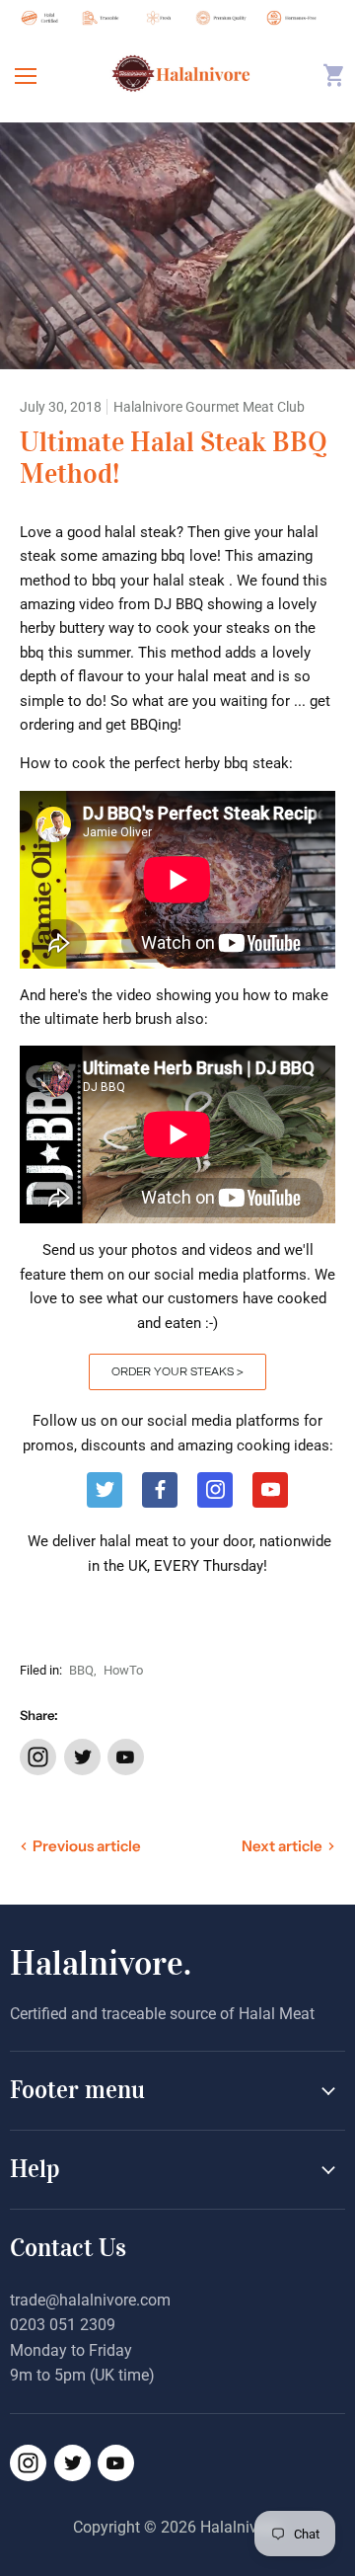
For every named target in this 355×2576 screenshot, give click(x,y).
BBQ (81, 1670)
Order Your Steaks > (177, 1372)
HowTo (123, 1670)
